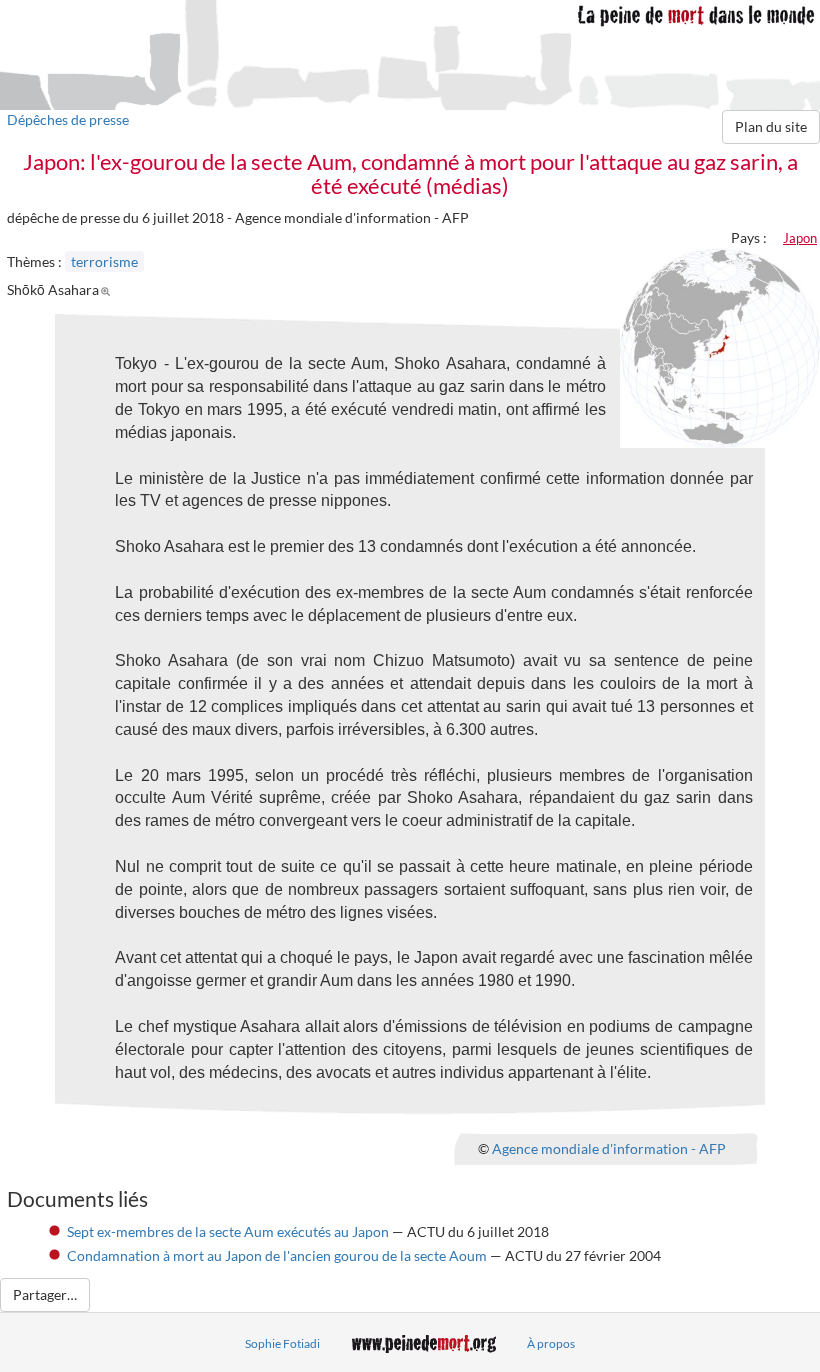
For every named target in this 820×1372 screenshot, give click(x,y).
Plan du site (771, 126)
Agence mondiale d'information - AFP (609, 1148)
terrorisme (104, 261)
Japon (800, 238)
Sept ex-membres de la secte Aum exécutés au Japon (228, 1231)
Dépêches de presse (68, 119)
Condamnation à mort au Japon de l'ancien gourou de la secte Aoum (277, 1255)
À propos (551, 1343)
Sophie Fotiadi (282, 1343)
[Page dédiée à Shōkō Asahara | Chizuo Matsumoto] (108, 289)
